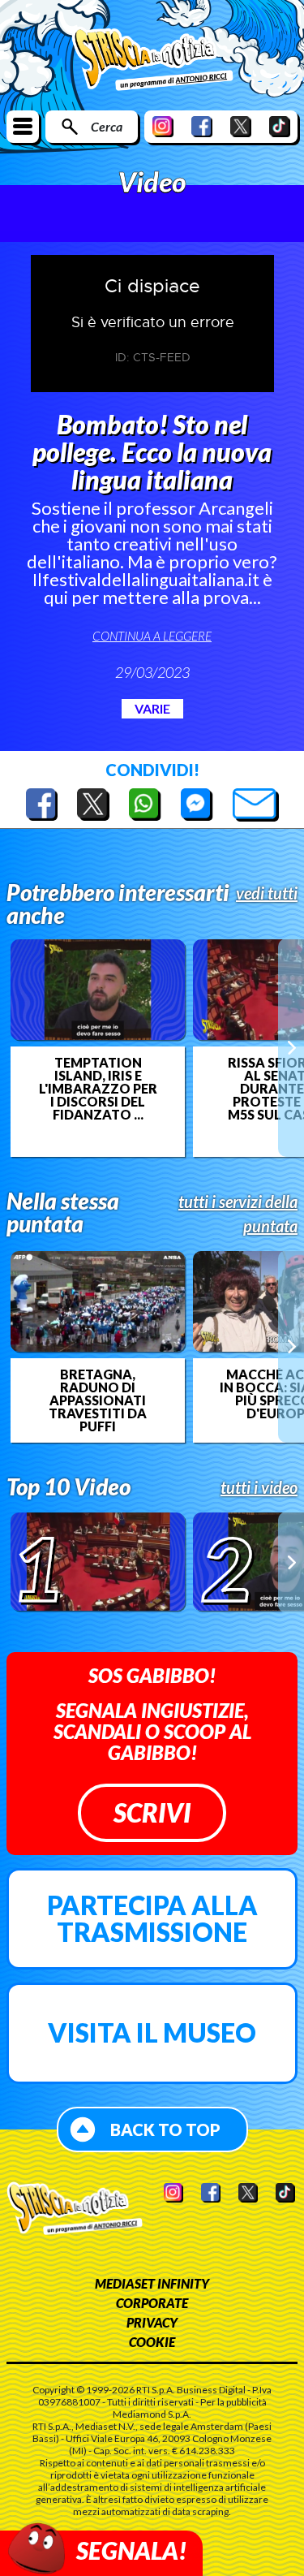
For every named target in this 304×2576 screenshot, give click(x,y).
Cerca (107, 126)
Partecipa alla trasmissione (152, 1919)
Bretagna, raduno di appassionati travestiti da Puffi (98, 1400)
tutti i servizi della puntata (238, 1214)
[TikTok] (280, 126)
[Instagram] (163, 126)
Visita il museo (152, 2032)
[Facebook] (202, 126)
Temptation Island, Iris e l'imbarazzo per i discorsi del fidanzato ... (98, 1089)
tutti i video (259, 1487)
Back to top (165, 2129)
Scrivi (152, 1812)
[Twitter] (241, 126)
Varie (152, 708)
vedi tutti (267, 893)
